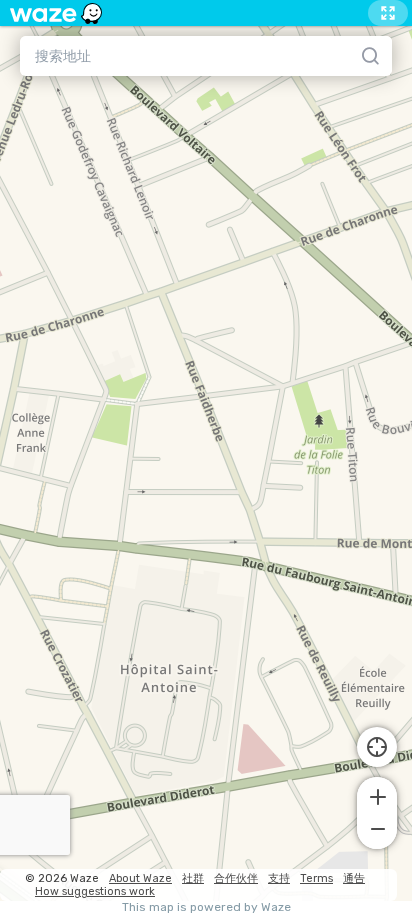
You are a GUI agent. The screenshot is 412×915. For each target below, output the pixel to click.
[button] (377, 795)
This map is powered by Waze (206, 907)
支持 (279, 878)
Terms (316, 878)
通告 (354, 878)
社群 (193, 878)
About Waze (140, 878)
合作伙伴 (236, 878)
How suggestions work (95, 891)
